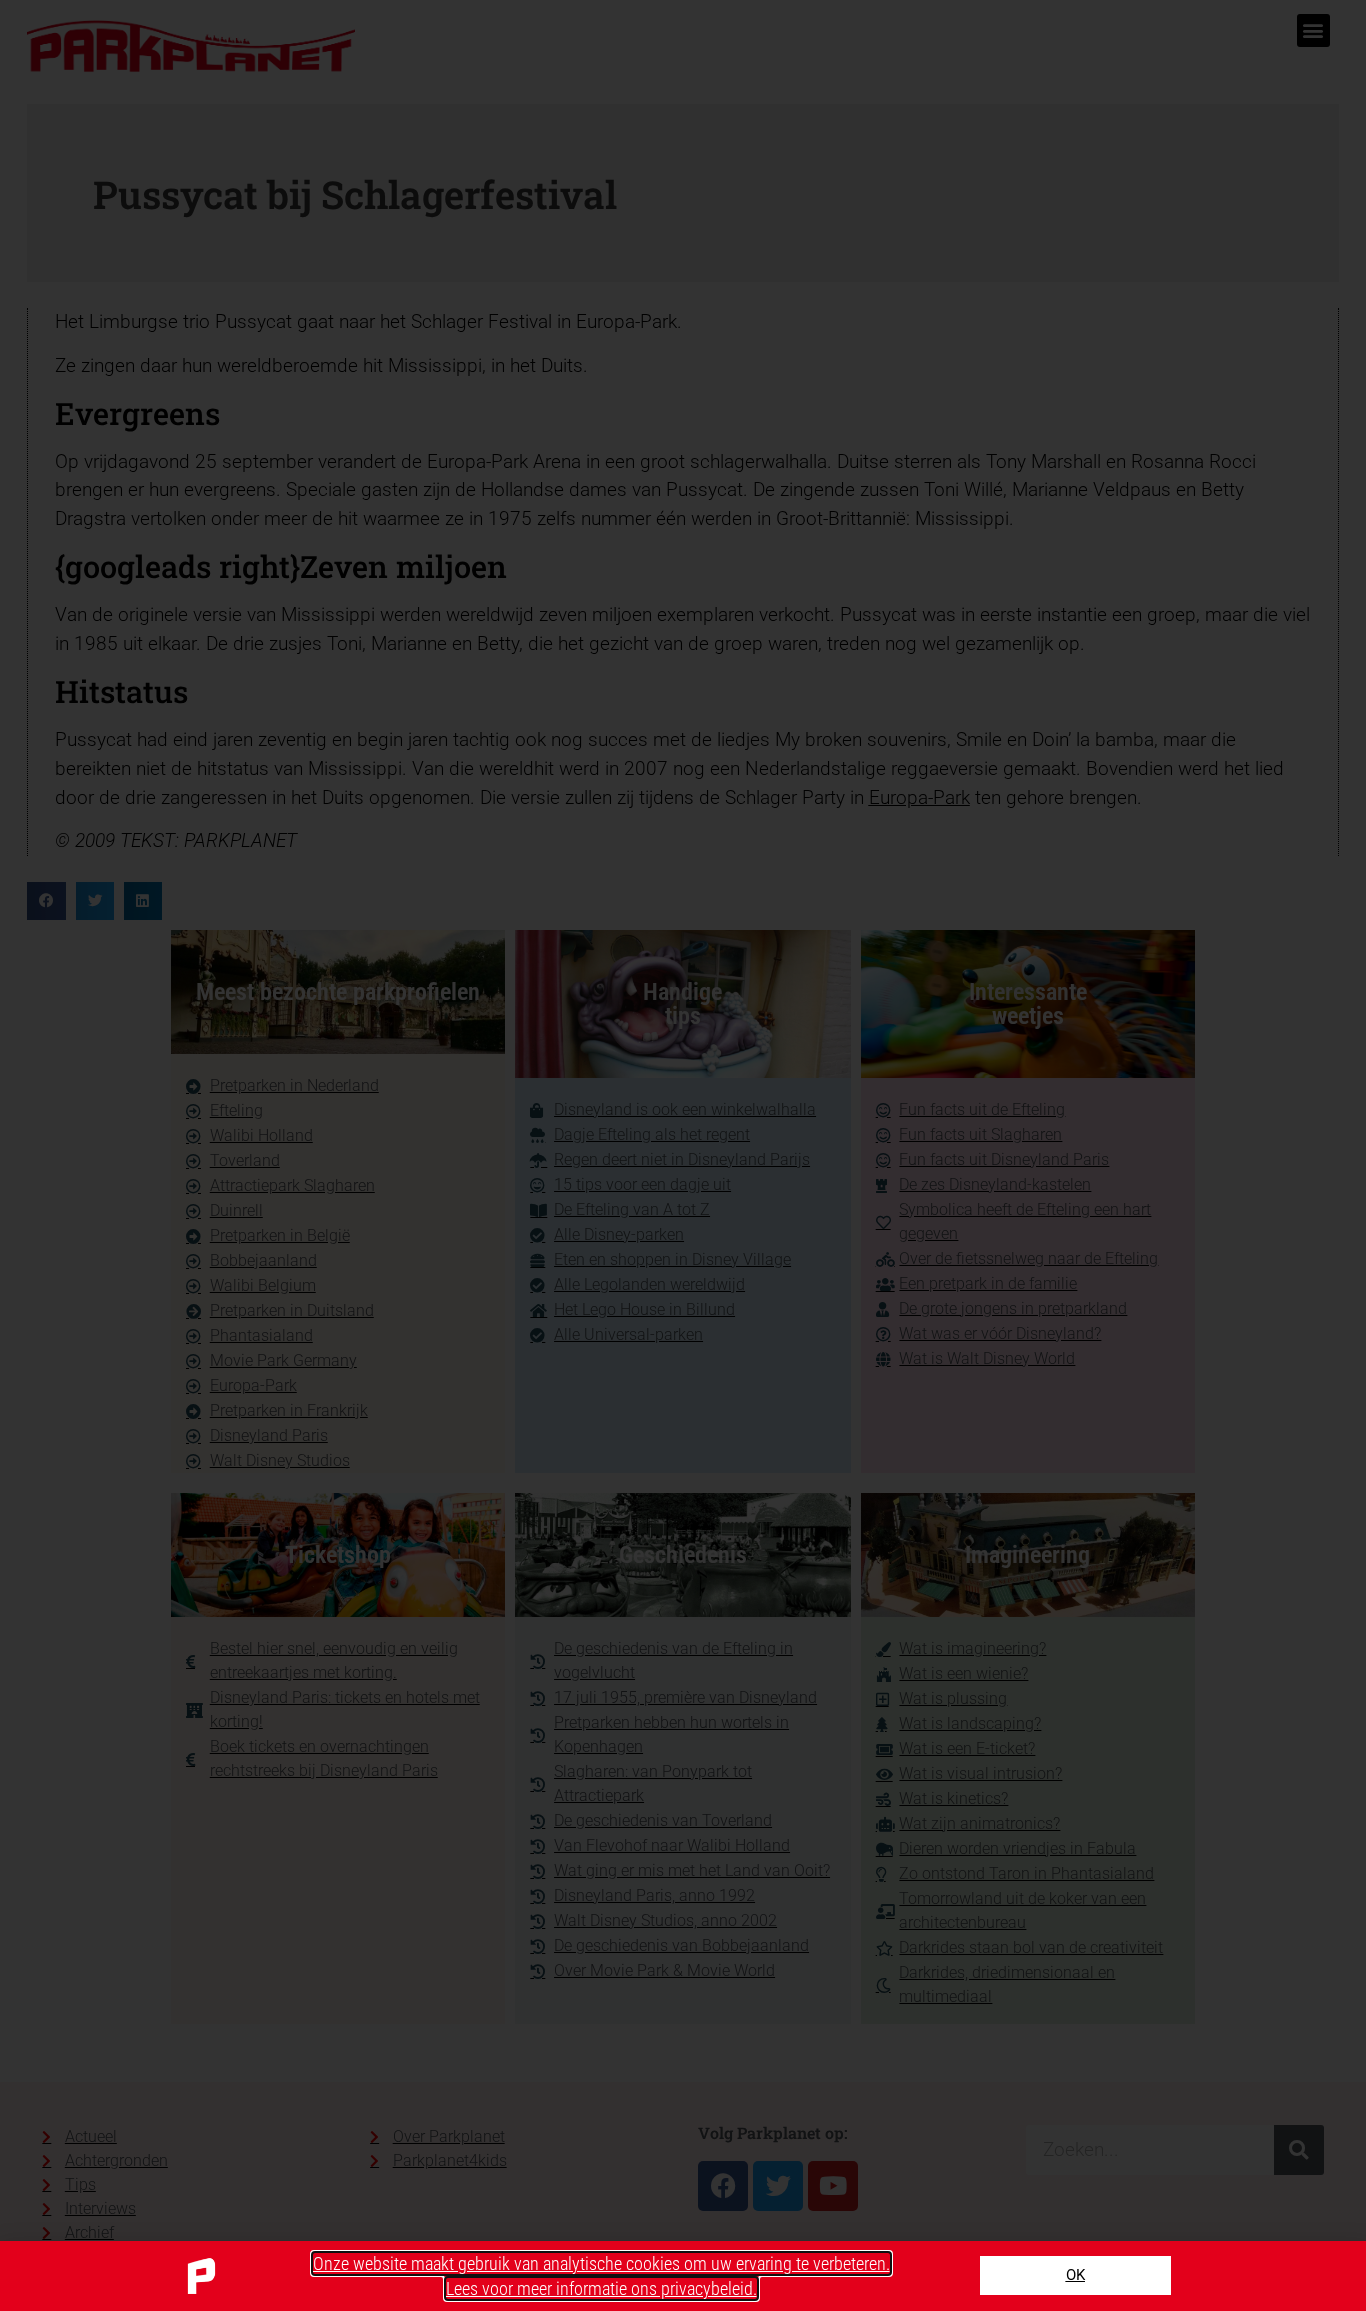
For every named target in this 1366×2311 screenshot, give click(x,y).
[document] (683, 1155)
